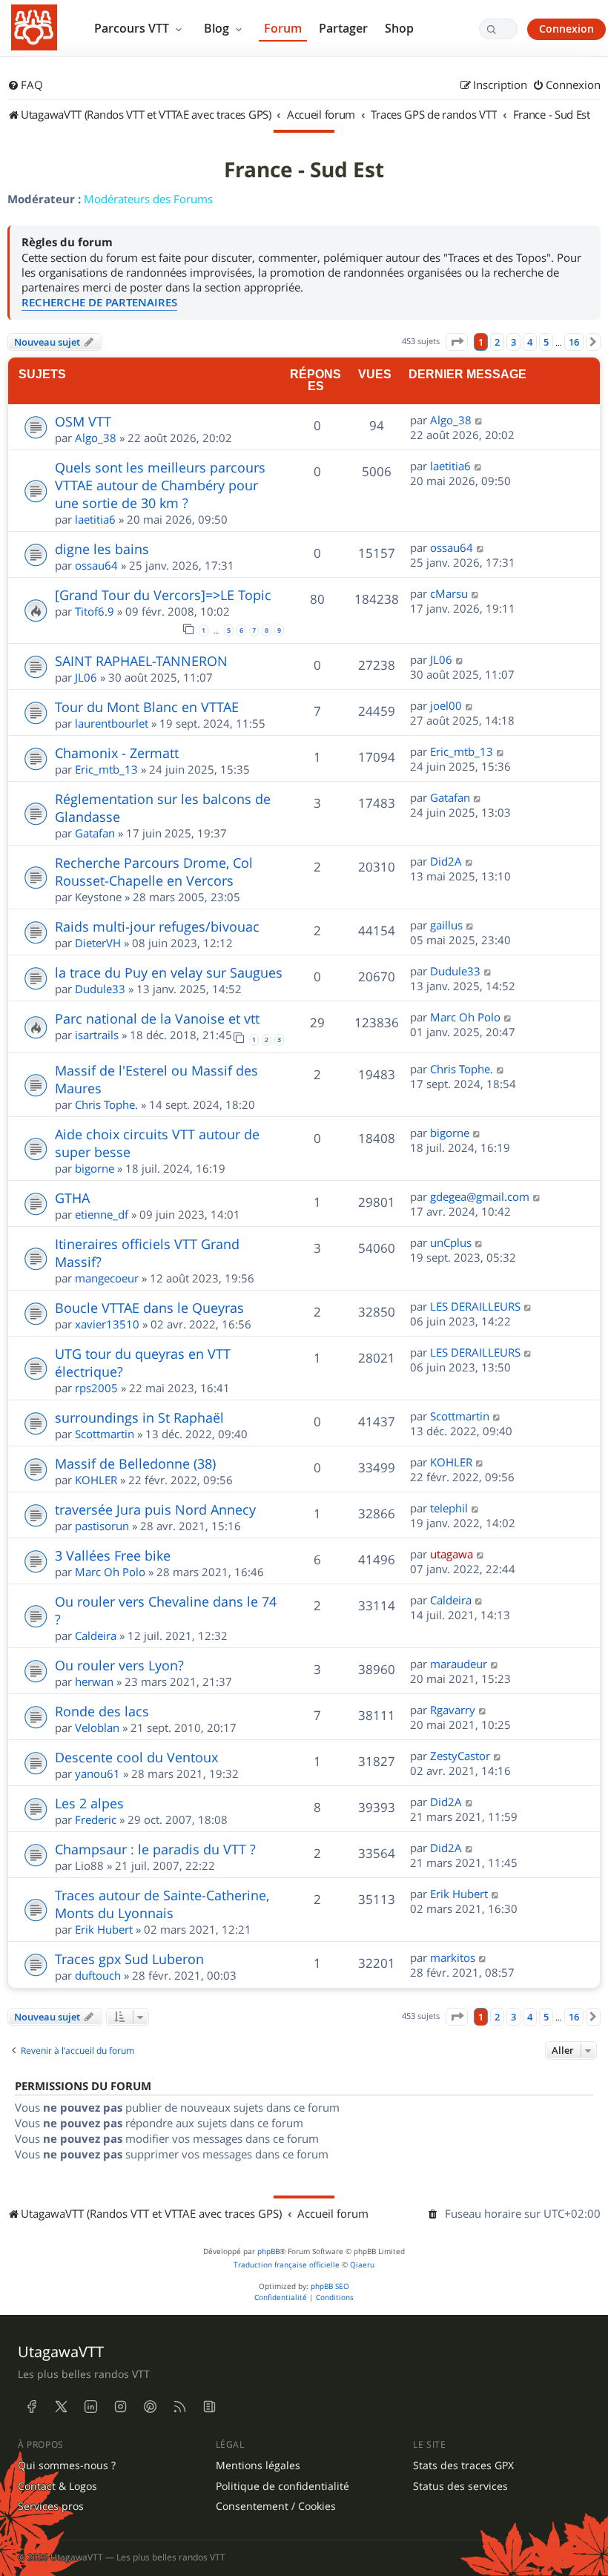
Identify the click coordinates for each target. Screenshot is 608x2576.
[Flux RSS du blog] (209, 2407)
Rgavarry (453, 1710)
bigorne (95, 1168)
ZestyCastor (460, 1756)
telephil (449, 1508)
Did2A (446, 861)
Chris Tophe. (106, 1104)
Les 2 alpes (89, 1803)
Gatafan (95, 833)
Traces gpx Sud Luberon (129, 1959)
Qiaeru (362, 2265)
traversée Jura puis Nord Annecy (155, 1509)
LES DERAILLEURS (475, 1306)
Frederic (96, 1819)
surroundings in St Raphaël (139, 1417)
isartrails (97, 1035)
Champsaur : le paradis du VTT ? (155, 1849)
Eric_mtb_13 (106, 769)
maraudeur (459, 1664)
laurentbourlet (112, 723)
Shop (399, 28)
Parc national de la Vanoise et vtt (157, 1018)
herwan (94, 1681)
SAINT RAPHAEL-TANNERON (141, 661)
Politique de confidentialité (282, 2486)
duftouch (98, 1975)
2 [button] (497, 342)
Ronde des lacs (102, 1711)
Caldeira (96, 1635)
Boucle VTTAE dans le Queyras (149, 1308)
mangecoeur (107, 1278)
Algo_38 (96, 438)
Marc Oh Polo (465, 1017)
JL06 (86, 677)
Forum (283, 28)
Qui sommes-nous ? (67, 2465)
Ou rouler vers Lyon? (119, 1665)
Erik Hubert (104, 1929)
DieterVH (98, 943)
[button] (457, 342)
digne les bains (102, 549)
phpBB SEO (330, 2286)
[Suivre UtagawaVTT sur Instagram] (120, 2407)
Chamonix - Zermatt (117, 753)
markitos (453, 1957)
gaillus (446, 925)
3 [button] (513, 342)
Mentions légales (258, 2465)
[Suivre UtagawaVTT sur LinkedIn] (90, 2407)
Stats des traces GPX (463, 2465)
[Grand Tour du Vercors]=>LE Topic (163, 595)
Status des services (460, 2486)
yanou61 (98, 1773)
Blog (218, 28)
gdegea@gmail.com (480, 1196)
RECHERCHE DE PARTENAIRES (99, 302)
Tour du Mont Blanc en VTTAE (147, 707)
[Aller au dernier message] (479, 420)
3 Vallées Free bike (113, 1555)
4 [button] (530, 342)
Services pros (51, 2506)
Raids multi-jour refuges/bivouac (157, 926)
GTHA (72, 1198)
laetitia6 (95, 519)
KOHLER (96, 1480)
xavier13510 (107, 1324)
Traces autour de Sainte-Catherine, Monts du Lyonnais (162, 1904)
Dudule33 (100, 989)
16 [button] (574, 342)
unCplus (451, 1242)
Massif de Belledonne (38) (135, 1463)
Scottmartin (105, 1434)
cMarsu (449, 593)
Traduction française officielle (287, 2265)
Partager (343, 28)
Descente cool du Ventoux (136, 1757)
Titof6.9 (95, 611)
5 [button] (546, 342)
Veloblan (97, 1727)
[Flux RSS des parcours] (179, 2407)
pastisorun (102, 1526)
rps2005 (96, 1388)
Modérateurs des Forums (148, 199)
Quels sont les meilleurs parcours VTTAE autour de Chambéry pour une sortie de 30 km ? (160, 485)
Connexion (566, 29)
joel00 (446, 705)
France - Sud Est (304, 170)
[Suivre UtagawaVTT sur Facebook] (31, 2407)
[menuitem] (25, 85)
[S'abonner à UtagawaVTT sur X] (61, 2407)
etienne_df (102, 1214)
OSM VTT (83, 421)
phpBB (268, 2251)
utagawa (452, 1554)
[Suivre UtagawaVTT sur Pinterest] (150, 2407)
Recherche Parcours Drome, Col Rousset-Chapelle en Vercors (154, 872)
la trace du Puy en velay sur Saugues (169, 972)
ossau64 (96, 565)
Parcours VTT (133, 28)
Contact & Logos (57, 2486)
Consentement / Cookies (276, 2506)
